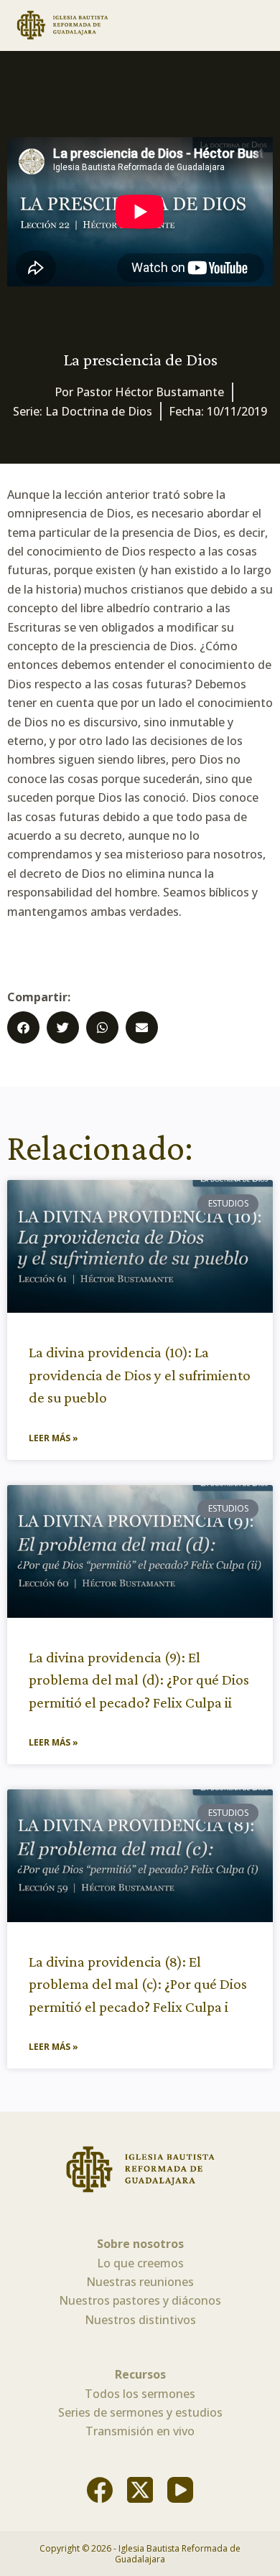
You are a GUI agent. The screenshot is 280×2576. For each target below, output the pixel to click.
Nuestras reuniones (140, 2282)
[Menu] (260, 25)
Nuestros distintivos (140, 2320)
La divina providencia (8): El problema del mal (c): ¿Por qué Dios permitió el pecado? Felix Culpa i (138, 1984)
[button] (23, 1027)
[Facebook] (100, 2490)
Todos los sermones (140, 2394)
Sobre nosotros (140, 2244)
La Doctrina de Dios (99, 411)
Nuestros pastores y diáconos (140, 2300)
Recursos (140, 2374)
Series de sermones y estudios (140, 2412)
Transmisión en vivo (140, 2431)
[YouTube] (180, 2490)
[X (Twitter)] (140, 2490)
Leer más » (53, 1438)
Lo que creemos (140, 2263)
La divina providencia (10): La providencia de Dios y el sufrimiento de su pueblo (140, 1375)
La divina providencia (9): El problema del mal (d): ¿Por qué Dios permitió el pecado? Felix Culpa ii (139, 1680)
